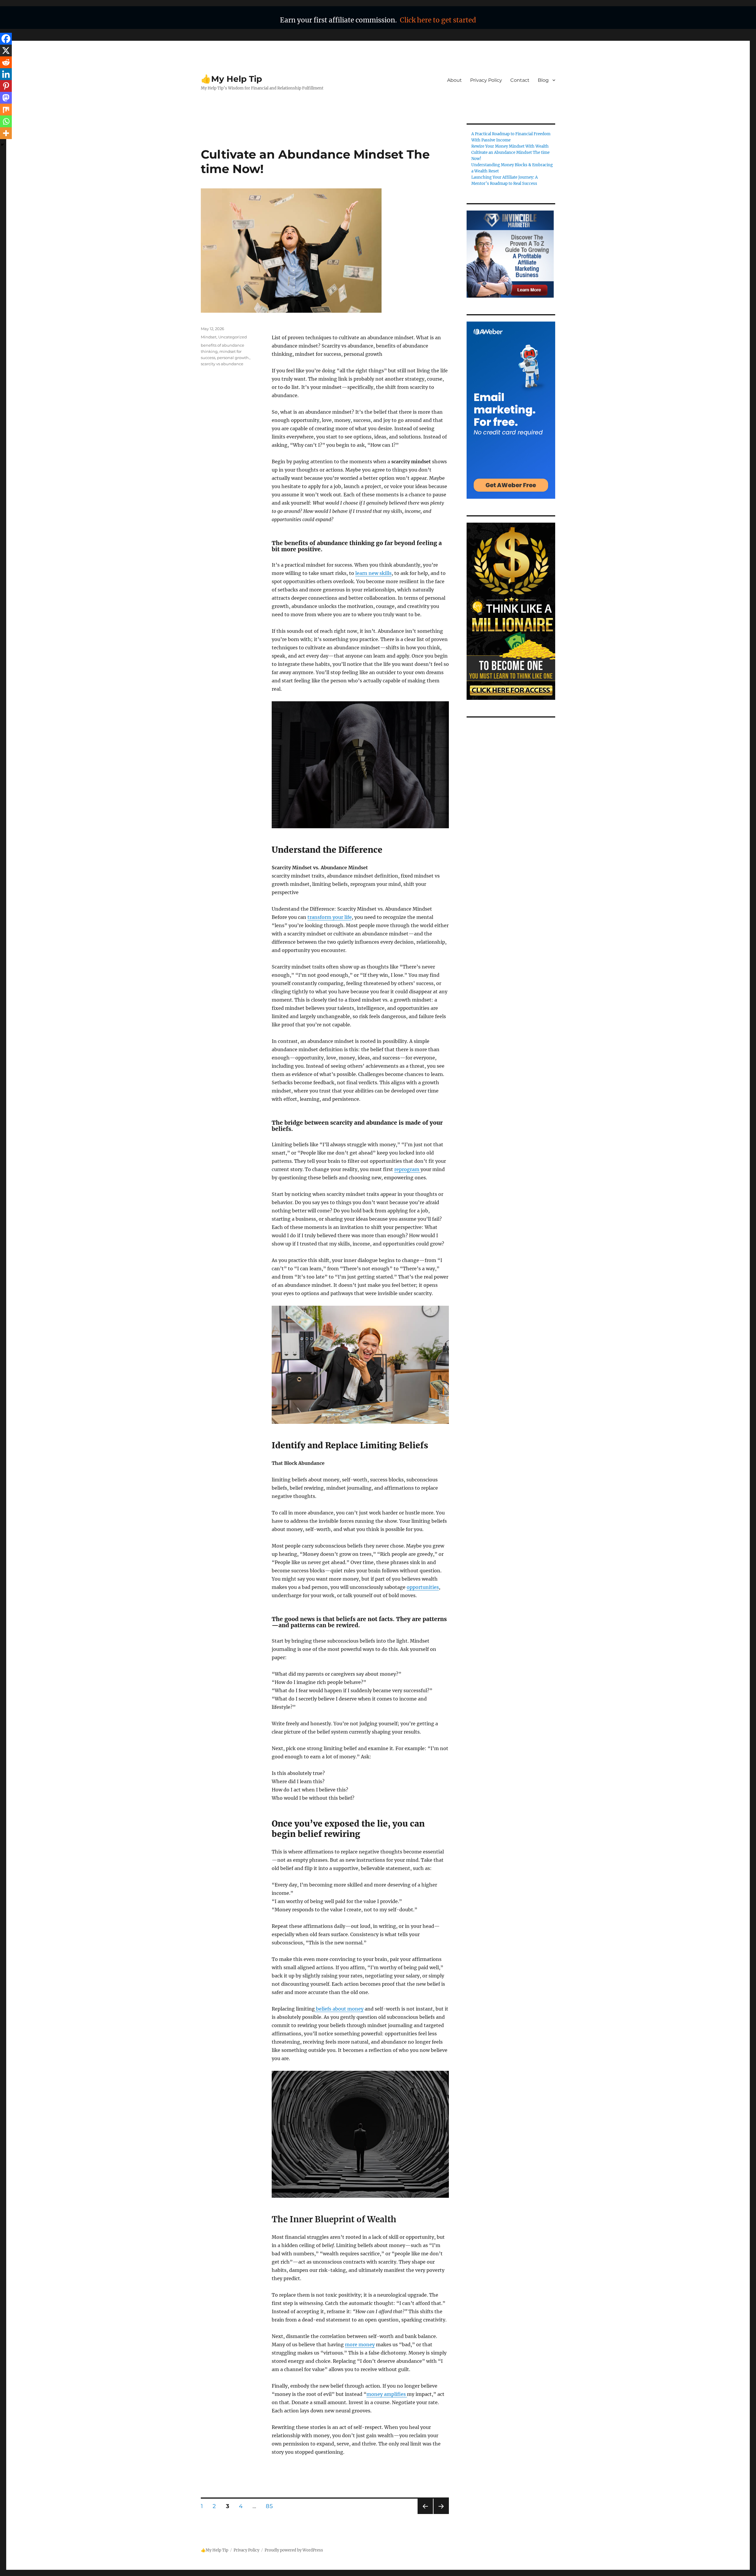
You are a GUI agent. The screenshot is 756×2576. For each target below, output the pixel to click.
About (454, 80)
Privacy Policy (486, 80)
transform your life (330, 917)
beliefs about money (339, 2009)
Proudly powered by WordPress (294, 2550)
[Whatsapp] (6, 121)
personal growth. (233, 358)
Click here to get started (438, 20)
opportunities (423, 1587)
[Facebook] (6, 39)
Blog (543, 80)
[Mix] (6, 110)
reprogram (407, 1169)
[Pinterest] (6, 86)
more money (360, 2345)
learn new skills (373, 573)
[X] (6, 50)
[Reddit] (6, 62)
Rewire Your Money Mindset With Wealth (510, 146)
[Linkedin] (6, 74)
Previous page (425, 2514)
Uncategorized (233, 337)
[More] (6, 133)
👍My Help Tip (231, 79)
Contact (520, 80)
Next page (441, 2514)
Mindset (209, 337)
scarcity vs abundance (222, 364)
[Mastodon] (6, 98)
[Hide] (2, 145)
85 (271, 2506)
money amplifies (387, 2394)
